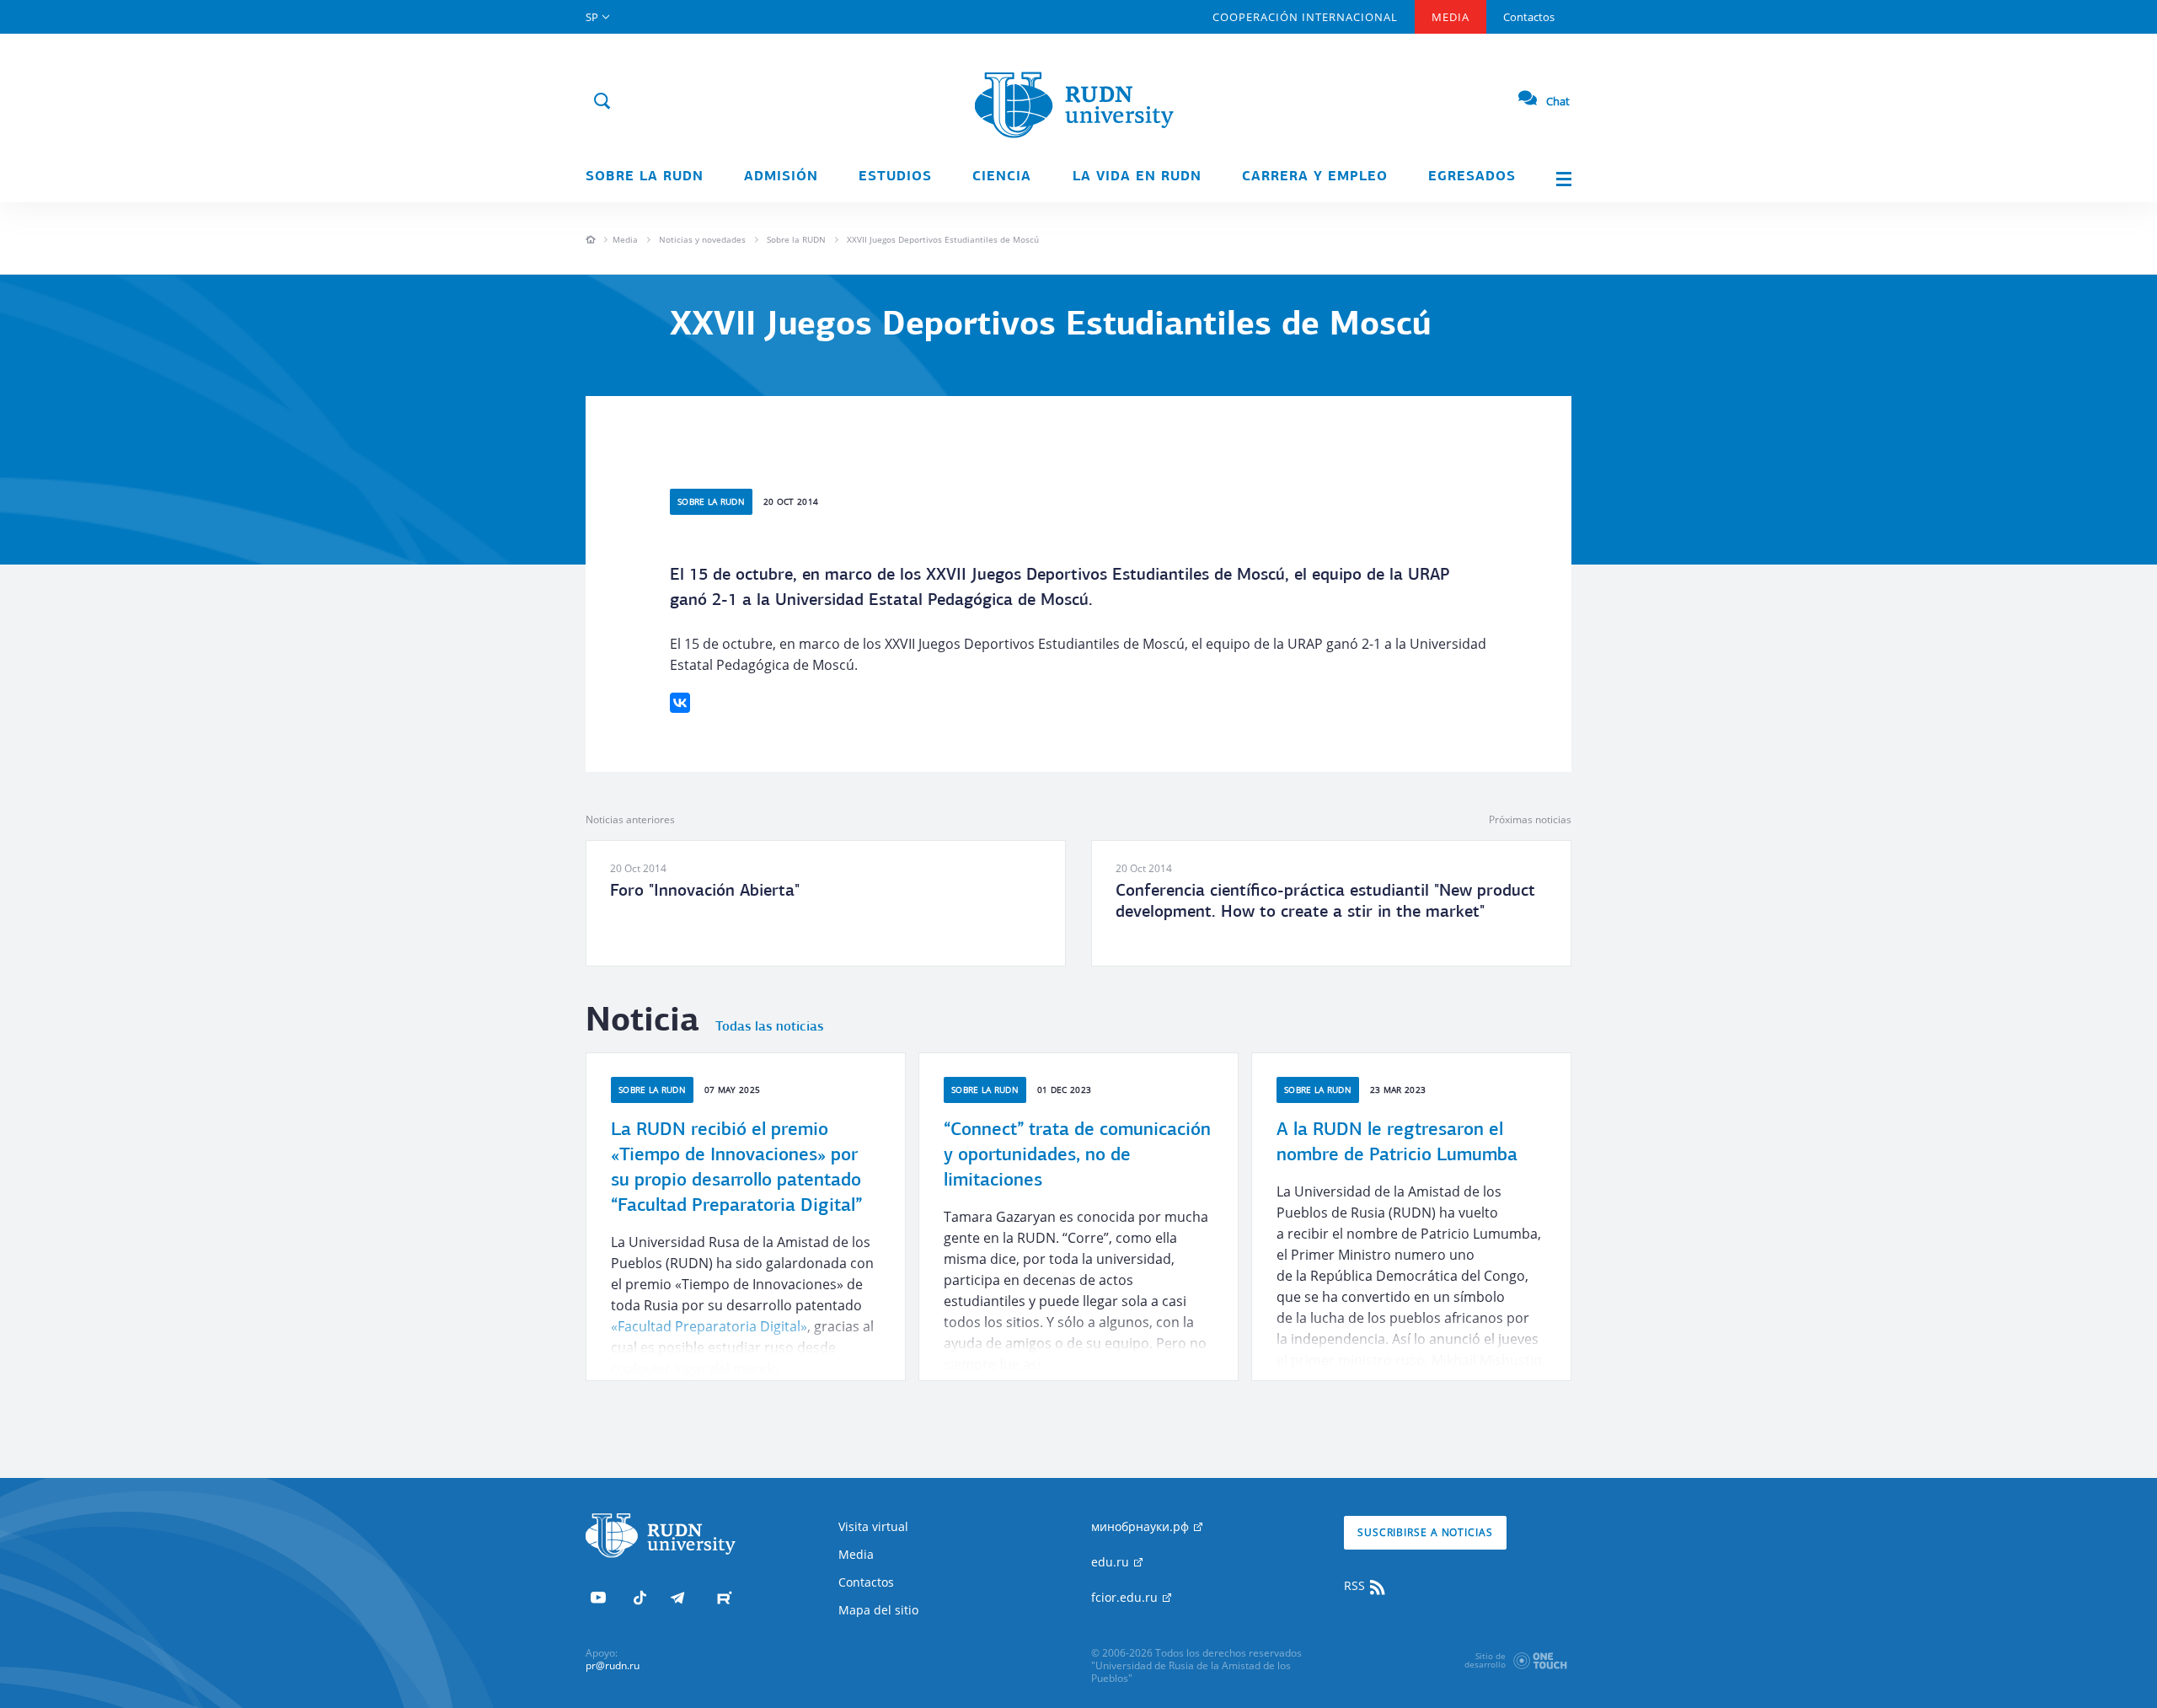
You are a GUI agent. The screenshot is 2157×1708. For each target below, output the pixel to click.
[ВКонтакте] (680, 703)
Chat (1558, 101)
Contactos (1529, 17)
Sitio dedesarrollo (1485, 1660)
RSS (1356, 1585)
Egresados (1472, 177)
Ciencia (1002, 177)
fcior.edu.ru (1126, 1597)
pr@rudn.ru (613, 1665)
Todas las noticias (769, 1027)
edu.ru (1112, 1562)
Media (1450, 17)
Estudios (895, 177)
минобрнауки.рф (1142, 1526)
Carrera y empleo (1315, 177)
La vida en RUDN (1137, 177)
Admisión (781, 177)
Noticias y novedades (702, 239)
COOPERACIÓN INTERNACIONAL (1305, 17)
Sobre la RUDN (645, 177)
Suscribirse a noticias (1425, 1532)
